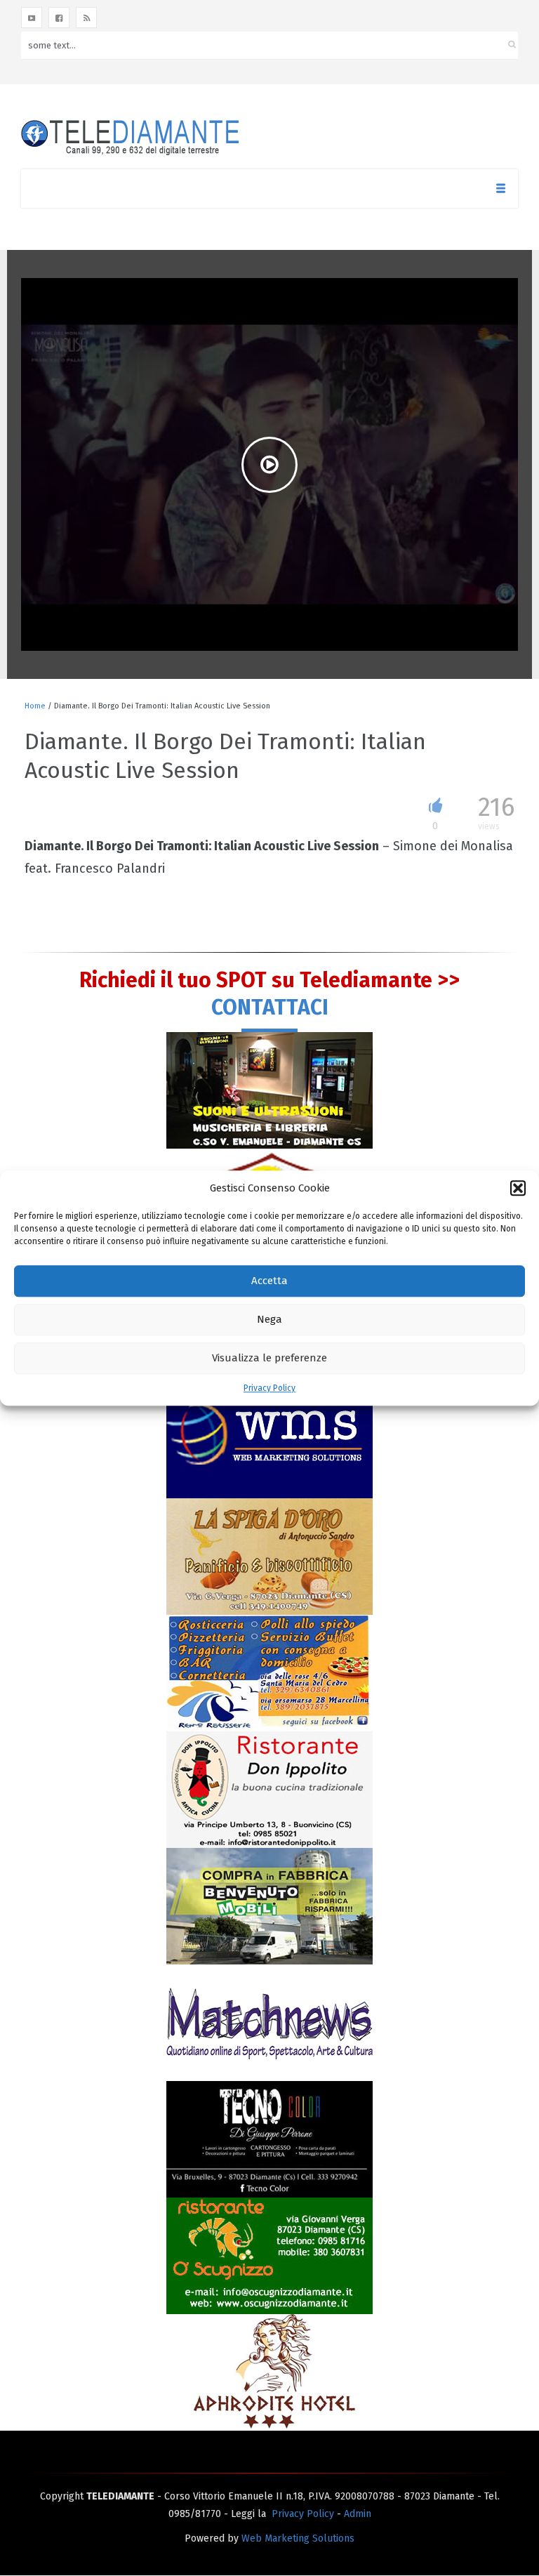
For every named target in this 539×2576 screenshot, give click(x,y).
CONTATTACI (270, 1008)
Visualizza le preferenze (269, 1359)
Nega (269, 1320)
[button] (518, 1188)
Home (35, 706)
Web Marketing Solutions (298, 2538)
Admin (358, 2514)
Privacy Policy (269, 1388)
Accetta (269, 1281)
